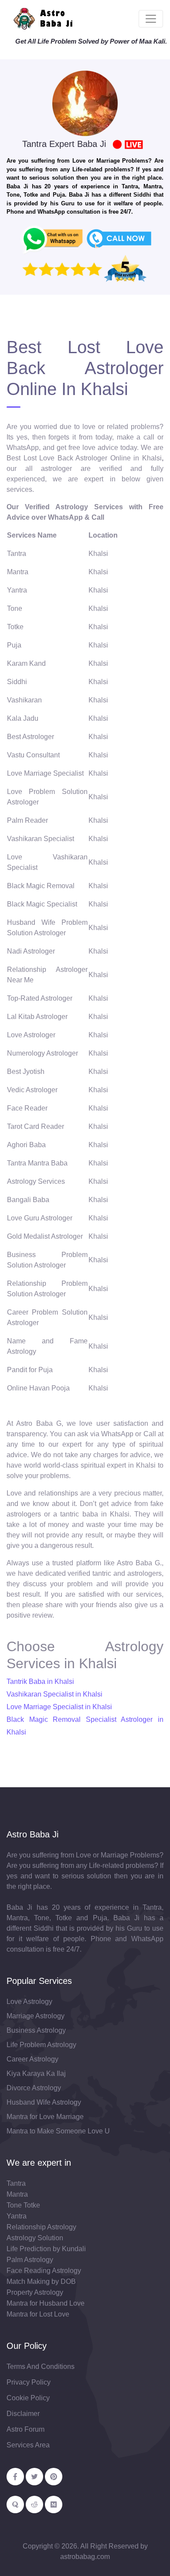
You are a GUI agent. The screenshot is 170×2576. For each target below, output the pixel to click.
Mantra (17, 2194)
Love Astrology (29, 2002)
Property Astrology (35, 2292)
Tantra (16, 2183)
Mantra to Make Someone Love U (58, 2131)
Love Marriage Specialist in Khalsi (59, 1707)
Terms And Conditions (41, 2366)
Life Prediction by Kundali (46, 2249)
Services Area (28, 2445)
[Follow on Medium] (54, 2504)
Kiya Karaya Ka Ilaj (36, 2073)
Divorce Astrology (34, 2088)
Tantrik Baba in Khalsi (40, 1682)
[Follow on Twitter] (34, 2477)
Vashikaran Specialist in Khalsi (54, 1694)
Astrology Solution (35, 2238)
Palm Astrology (30, 2260)
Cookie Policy (28, 2398)
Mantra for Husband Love (46, 2303)
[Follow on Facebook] (15, 2477)
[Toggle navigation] (151, 19)
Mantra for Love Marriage (45, 2117)
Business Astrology (36, 2030)
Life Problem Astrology (41, 2045)
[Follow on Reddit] (34, 2504)
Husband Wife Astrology (44, 2102)
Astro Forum (25, 2429)
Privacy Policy (29, 2382)
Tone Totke (23, 2205)
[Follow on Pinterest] (54, 2477)
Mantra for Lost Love (38, 2314)
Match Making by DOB (41, 2281)
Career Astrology (32, 2059)
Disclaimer (23, 2414)
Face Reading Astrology (44, 2271)
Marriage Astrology (36, 2016)
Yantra (17, 2216)
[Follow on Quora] (15, 2504)
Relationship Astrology (41, 2227)
